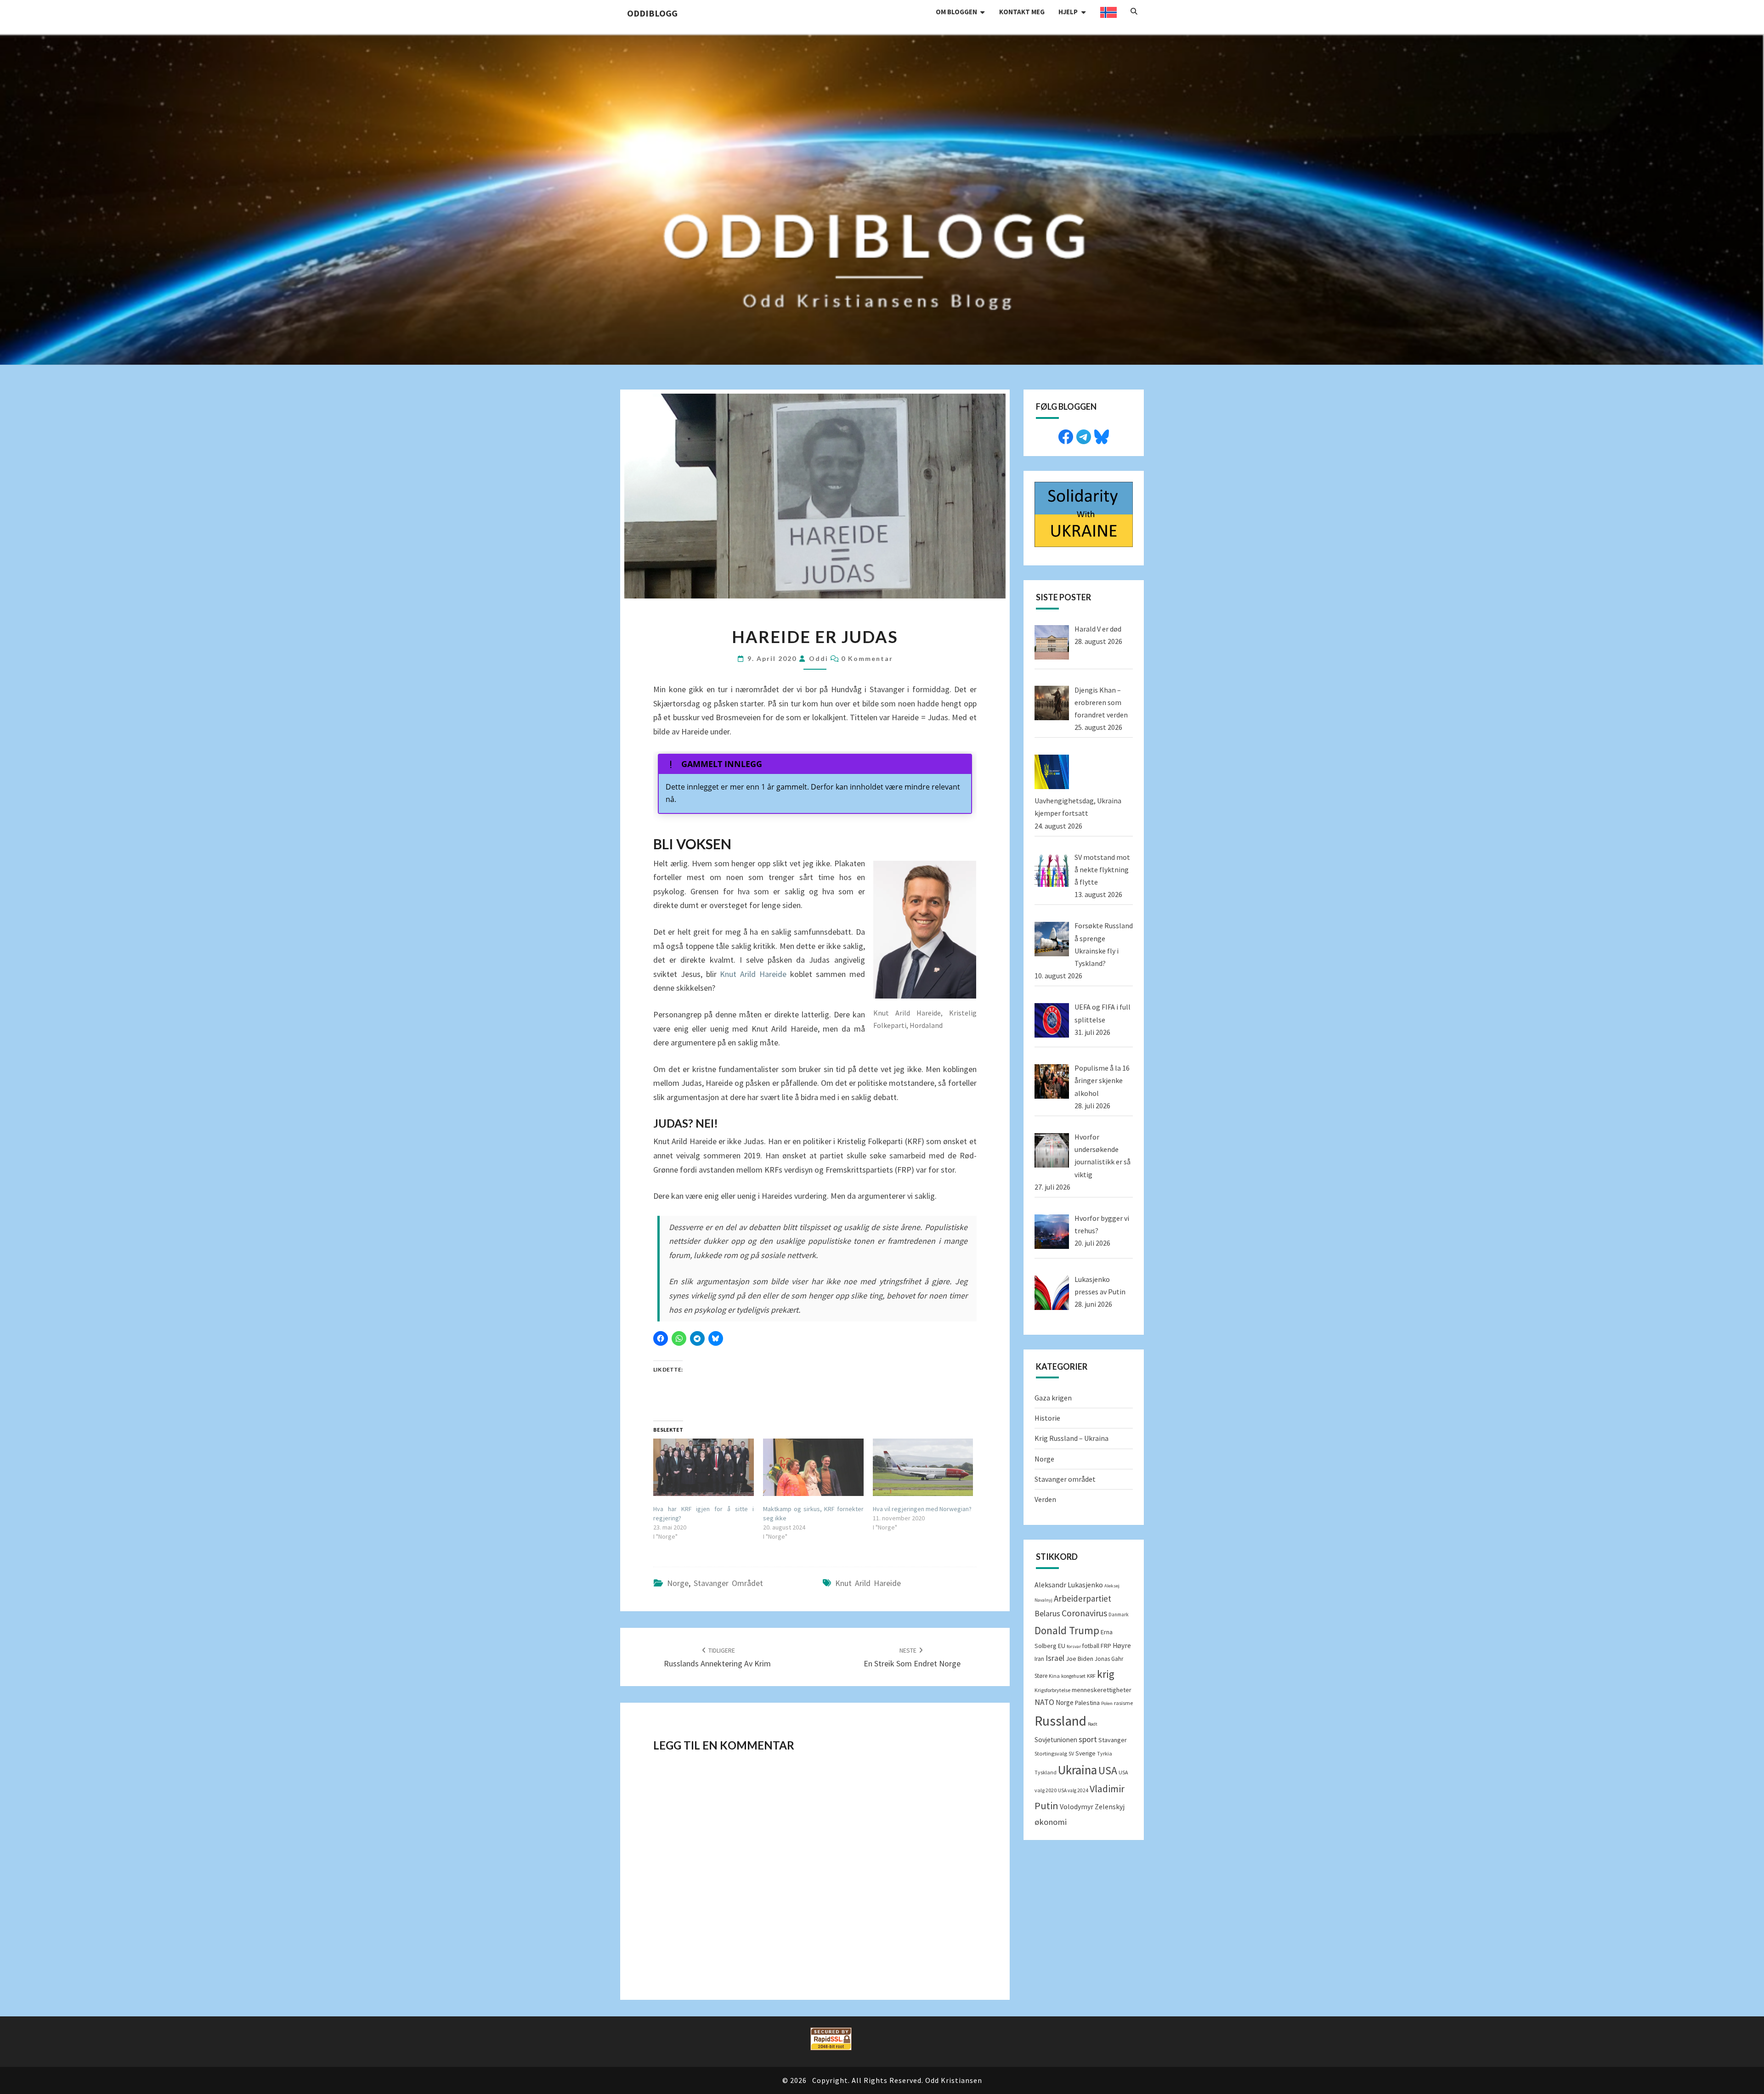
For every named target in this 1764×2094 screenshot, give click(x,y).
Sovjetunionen (1056, 1740)
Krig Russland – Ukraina (1071, 1438)
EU (1062, 1646)
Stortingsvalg (1051, 1753)
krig (1106, 1674)
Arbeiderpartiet (1083, 1598)
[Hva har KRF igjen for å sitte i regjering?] (704, 1467)
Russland (1060, 1721)
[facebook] (1066, 435)
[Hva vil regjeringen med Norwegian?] (923, 1467)
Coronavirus (1084, 1613)
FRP (1106, 1646)
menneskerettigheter (1102, 1690)
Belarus (1047, 1614)
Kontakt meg (1022, 12)
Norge (678, 1583)
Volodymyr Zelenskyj (1092, 1806)
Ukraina (1077, 1770)
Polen (1107, 1703)
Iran (1039, 1659)
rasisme (1123, 1703)
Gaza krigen (1053, 1398)
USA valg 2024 (1073, 1790)
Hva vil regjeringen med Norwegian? (922, 1509)
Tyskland (1046, 1772)
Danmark (1119, 1614)
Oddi (819, 658)
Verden (1045, 1499)
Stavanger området (728, 1583)
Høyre (1122, 1645)
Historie (1047, 1418)
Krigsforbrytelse (1052, 1690)
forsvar (1074, 1646)
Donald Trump (1067, 1630)
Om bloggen (956, 12)
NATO (1044, 1702)
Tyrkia (1105, 1753)
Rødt (1093, 1724)
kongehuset (1073, 1676)
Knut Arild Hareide (753, 974)
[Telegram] (1084, 435)
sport (1088, 1739)
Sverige (1086, 1753)
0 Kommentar (867, 658)
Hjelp (1068, 12)
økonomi (1051, 1822)
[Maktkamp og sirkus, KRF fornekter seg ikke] (813, 1467)
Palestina (1087, 1703)
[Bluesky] (1102, 435)
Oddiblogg (652, 13)
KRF (1091, 1676)
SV (1071, 1753)
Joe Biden (1080, 1659)
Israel (1055, 1658)
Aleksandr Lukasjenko (1069, 1585)
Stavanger (1113, 1740)
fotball (1091, 1646)
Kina (1054, 1676)
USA (1108, 1770)
